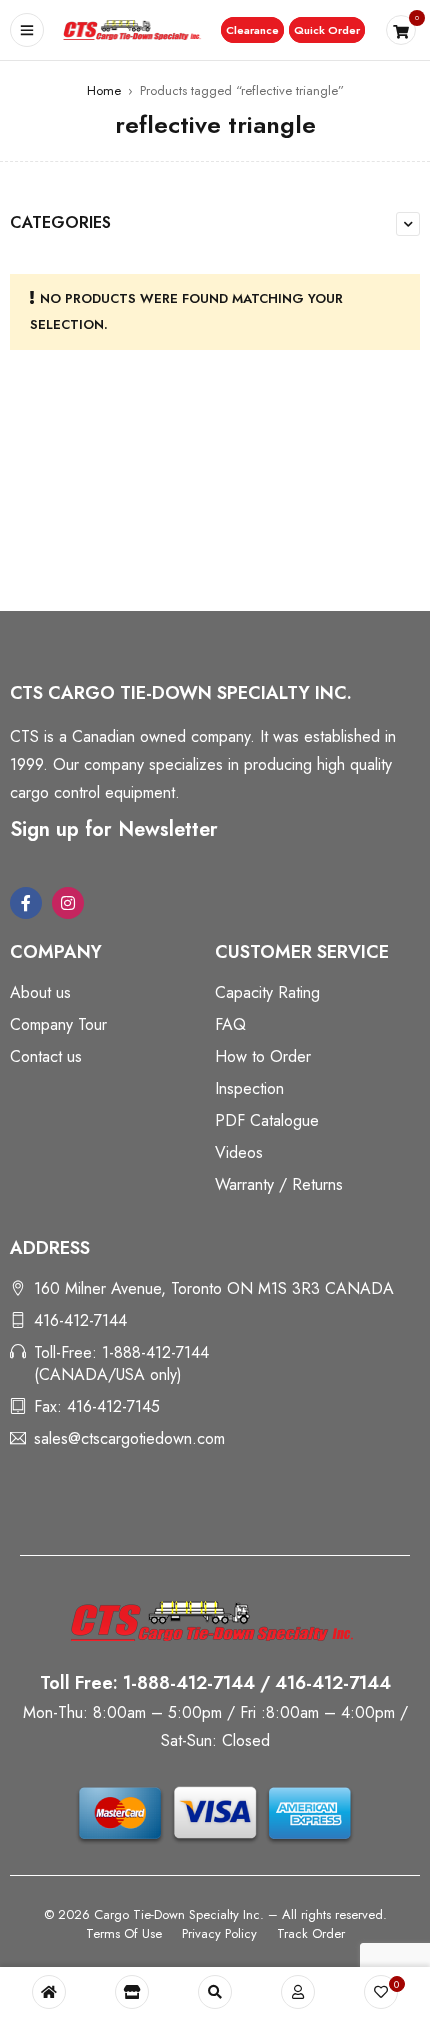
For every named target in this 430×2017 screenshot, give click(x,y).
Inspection (249, 1088)
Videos (239, 1152)
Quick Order (327, 30)
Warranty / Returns (279, 1184)
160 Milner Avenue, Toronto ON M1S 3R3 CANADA (214, 1288)
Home (104, 90)
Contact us (46, 1056)
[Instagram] (68, 903)
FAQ (230, 1024)
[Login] (298, 1992)
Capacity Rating (267, 992)
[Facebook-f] (26, 903)
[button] (252, 30)
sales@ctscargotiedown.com (129, 1438)
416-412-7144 (80, 1320)
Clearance (252, 30)
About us (40, 992)
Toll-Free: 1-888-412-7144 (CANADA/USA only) (121, 1363)
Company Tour (58, 1024)
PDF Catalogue (267, 1120)
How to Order (263, 1056)
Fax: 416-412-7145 (97, 1406)
